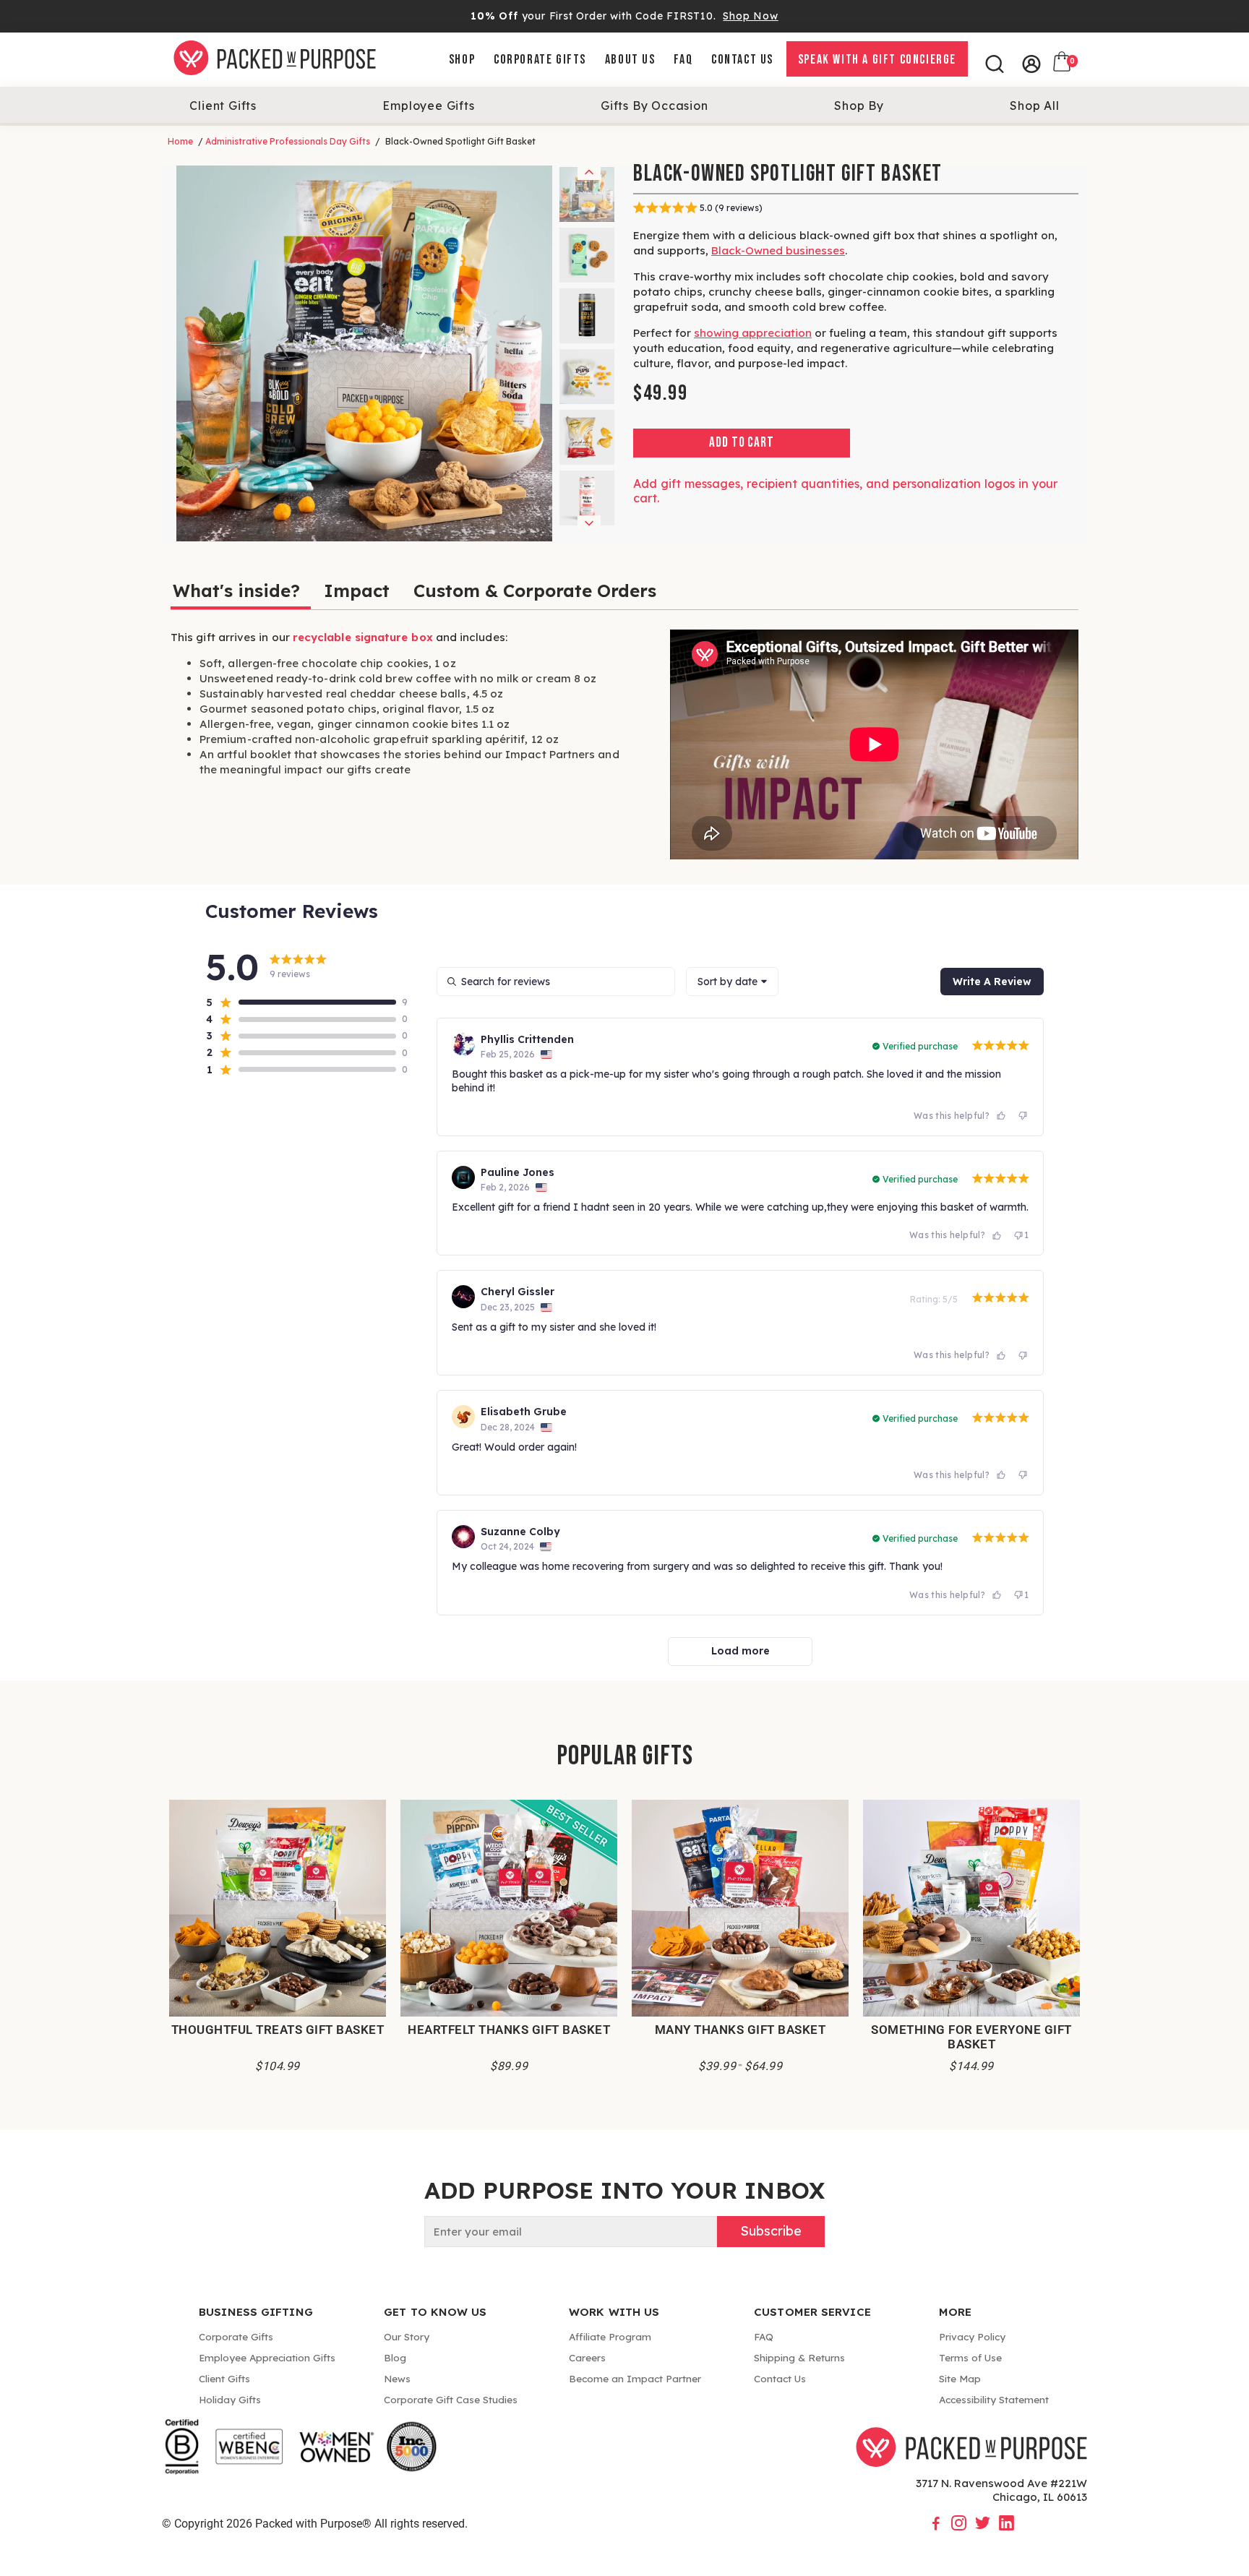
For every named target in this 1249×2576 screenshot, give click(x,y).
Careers (587, 2357)
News (397, 2378)
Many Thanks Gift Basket (741, 2030)
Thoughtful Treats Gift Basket (278, 2030)
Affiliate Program (610, 2336)
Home (180, 141)
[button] (301, 1003)
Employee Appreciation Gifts (267, 2357)
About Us (630, 60)
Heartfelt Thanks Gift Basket (509, 2030)
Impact (357, 591)
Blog (395, 2357)
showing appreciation (753, 333)
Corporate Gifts (540, 60)
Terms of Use (970, 2357)
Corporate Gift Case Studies (451, 2399)
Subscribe (771, 2231)
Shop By (859, 106)
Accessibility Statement (994, 2399)
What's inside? (236, 591)
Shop (462, 60)
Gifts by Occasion (654, 106)
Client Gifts (223, 106)
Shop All (1034, 106)
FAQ (683, 60)
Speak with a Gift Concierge (877, 60)
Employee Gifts (428, 106)
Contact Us (742, 60)
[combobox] (732, 982)
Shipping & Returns (799, 2357)
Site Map (960, 2378)
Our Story (407, 2336)
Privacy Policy (972, 2336)
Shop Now (750, 16)
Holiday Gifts (230, 2399)
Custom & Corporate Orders (535, 591)
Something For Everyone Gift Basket (971, 2037)
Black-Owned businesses (778, 250)
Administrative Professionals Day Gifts (288, 141)
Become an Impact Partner (635, 2378)
